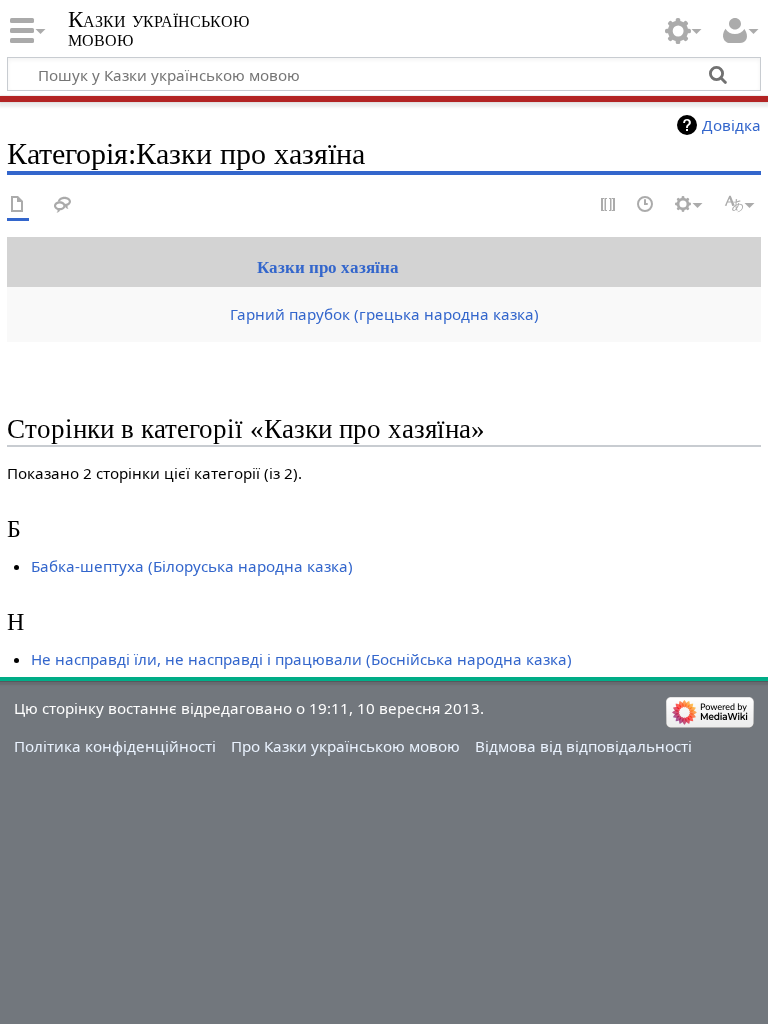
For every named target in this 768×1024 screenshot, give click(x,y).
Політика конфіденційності (115, 746)
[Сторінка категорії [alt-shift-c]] (18, 205)
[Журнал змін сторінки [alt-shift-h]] (646, 205)
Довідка (731, 125)
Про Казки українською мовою (345, 746)
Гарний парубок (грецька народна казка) (384, 314)
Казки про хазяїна (328, 267)
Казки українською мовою (158, 29)
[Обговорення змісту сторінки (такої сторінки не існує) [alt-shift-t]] (63, 205)
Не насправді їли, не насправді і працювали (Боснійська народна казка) (301, 659)
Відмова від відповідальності (583, 746)
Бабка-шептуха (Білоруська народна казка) (192, 566)
